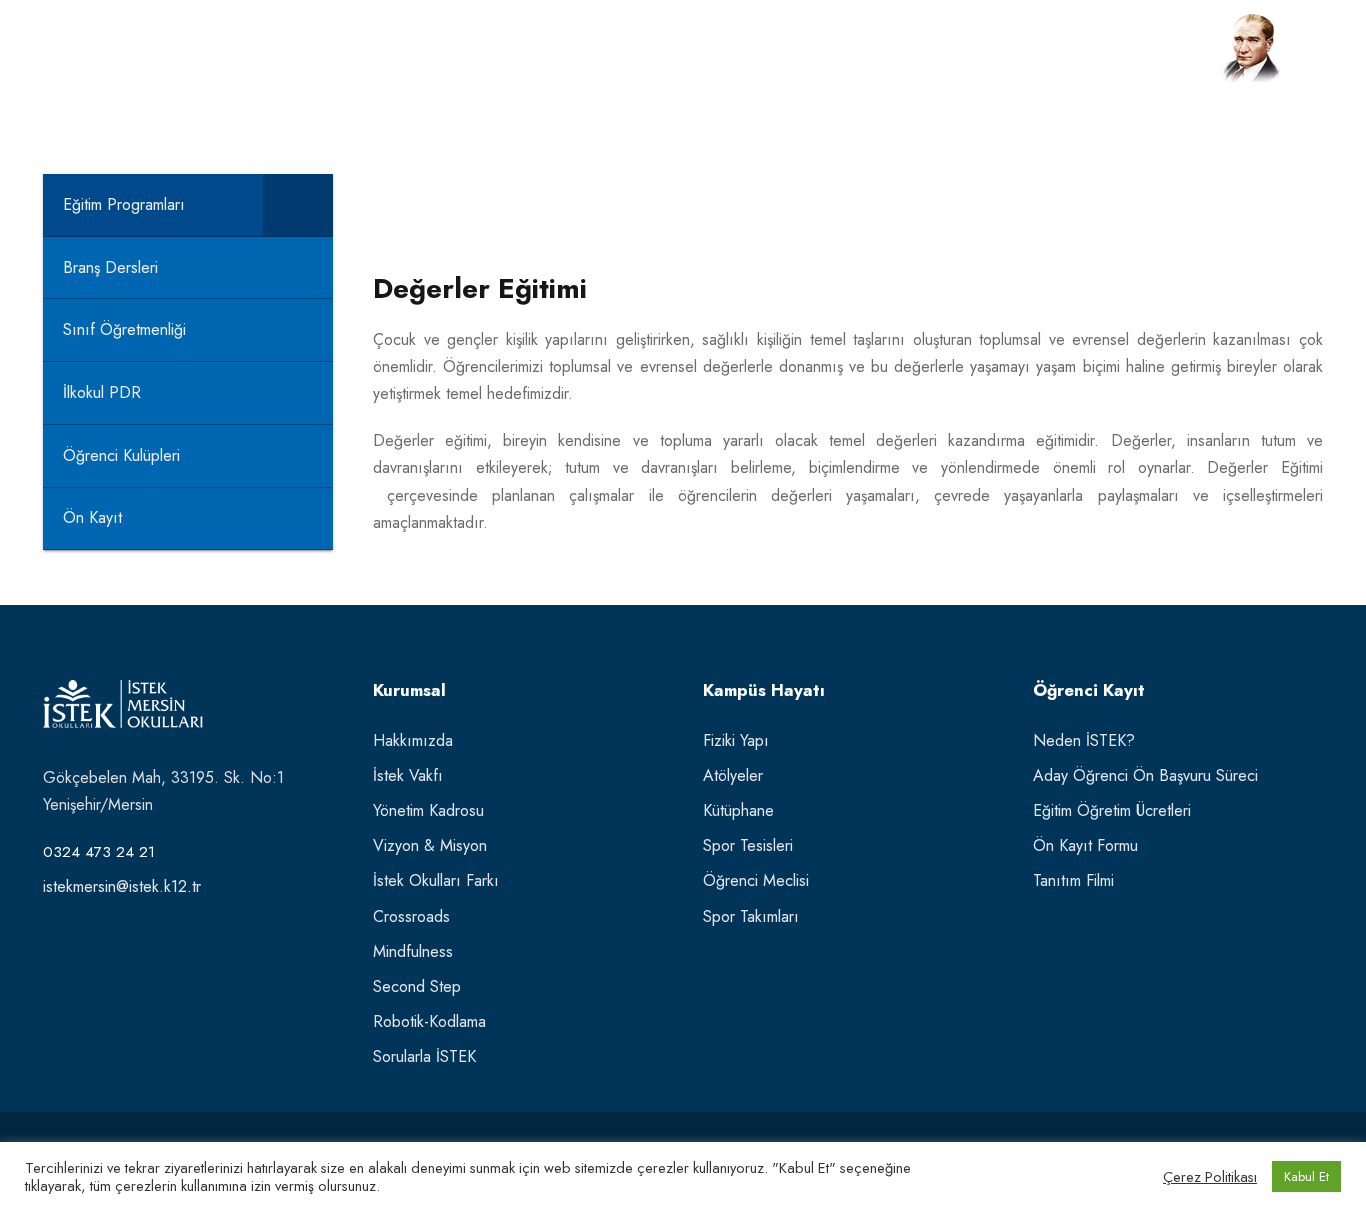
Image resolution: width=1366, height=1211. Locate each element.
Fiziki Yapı (736, 740)
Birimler (779, 57)
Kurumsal (590, 57)
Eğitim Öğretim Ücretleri (1112, 810)
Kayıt (858, 57)
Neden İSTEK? (1084, 740)
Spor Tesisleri (748, 845)
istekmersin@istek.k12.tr (122, 886)
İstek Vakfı (408, 775)
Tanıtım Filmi (1073, 880)
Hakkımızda (413, 740)
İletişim (934, 57)
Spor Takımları (751, 916)
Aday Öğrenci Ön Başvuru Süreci (1145, 775)
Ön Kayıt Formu (1085, 845)
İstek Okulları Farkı (436, 880)
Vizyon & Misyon (430, 845)
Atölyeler (733, 775)
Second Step (417, 986)
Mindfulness (413, 951)
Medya (1017, 57)
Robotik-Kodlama (429, 1021)
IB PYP (1098, 57)
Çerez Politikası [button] (1210, 1177)
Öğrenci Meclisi (756, 880)
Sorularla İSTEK (424, 1056)
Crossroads (411, 916)
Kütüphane (738, 810)
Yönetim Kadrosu (428, 810)
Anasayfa (486, 57)
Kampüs (688, 57)
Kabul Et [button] (1306, 1176)
